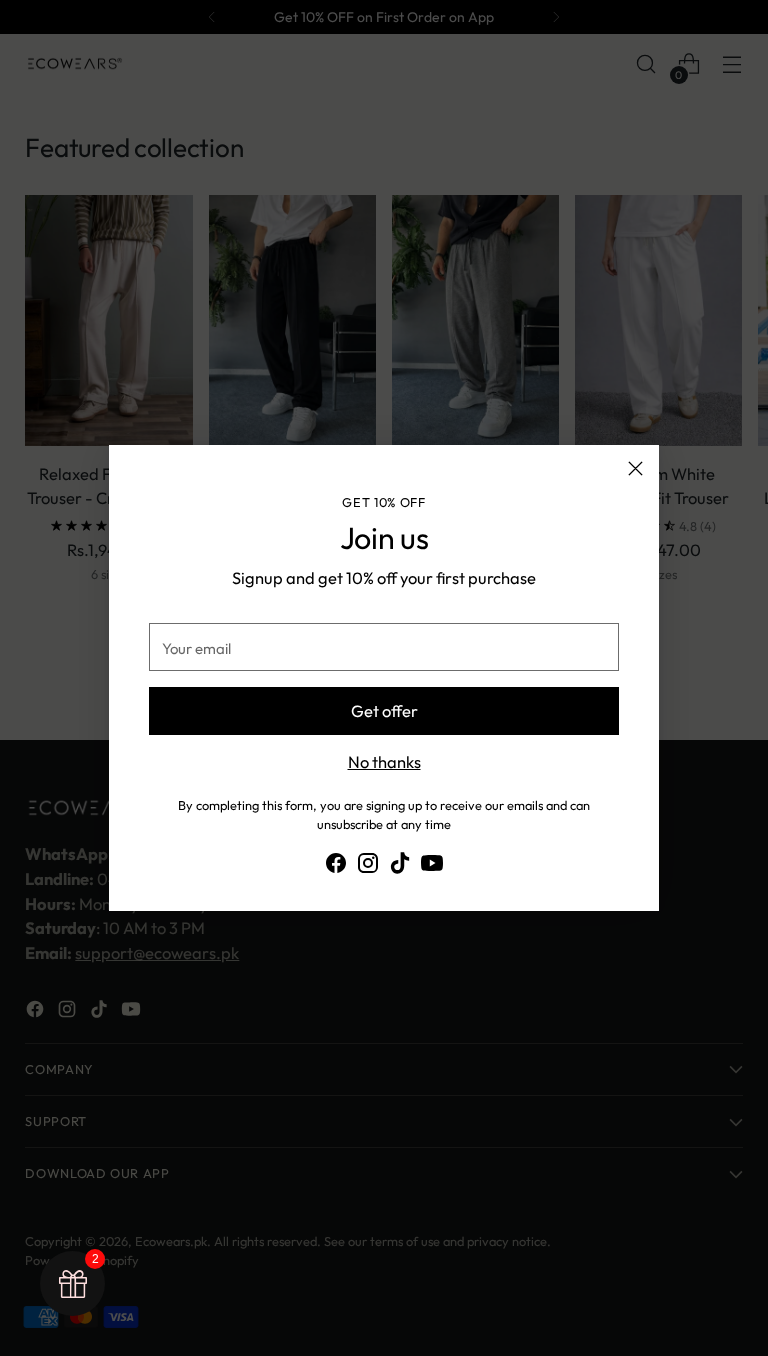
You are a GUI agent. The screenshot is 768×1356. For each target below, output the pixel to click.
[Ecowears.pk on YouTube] (432, 866)
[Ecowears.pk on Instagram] (368, 866)
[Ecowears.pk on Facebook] (336, 866)
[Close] (635, 468)
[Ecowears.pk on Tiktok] (400, 866)
